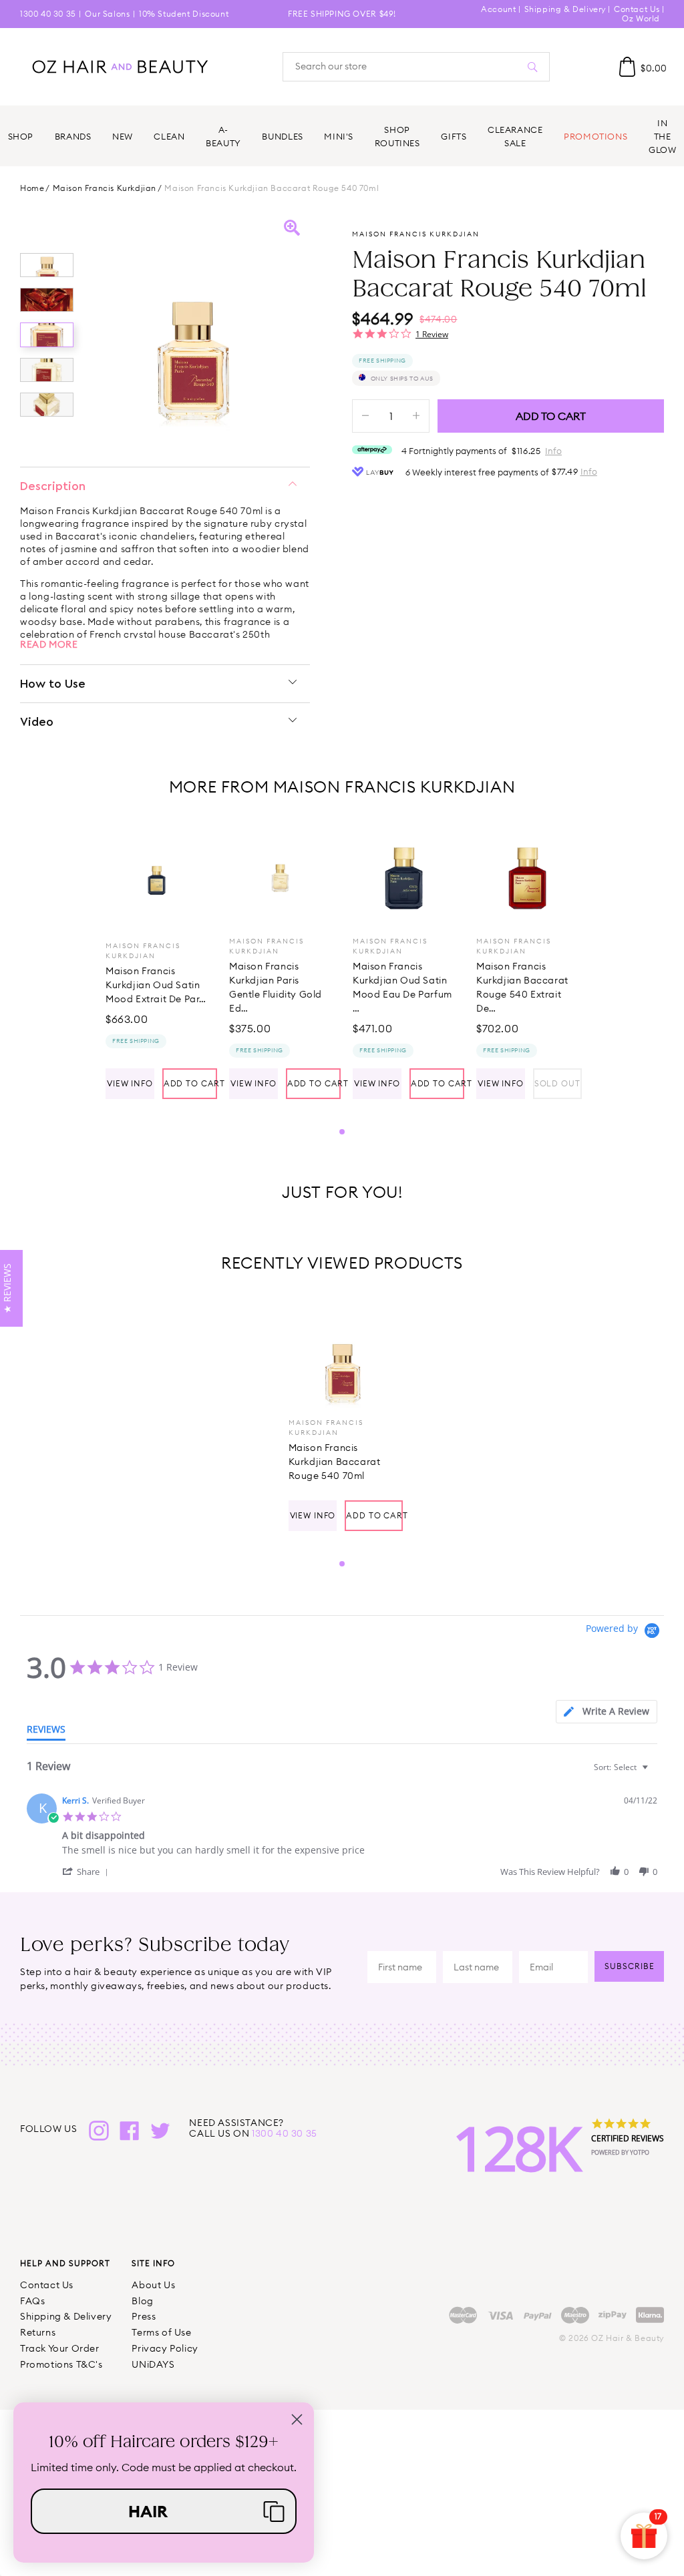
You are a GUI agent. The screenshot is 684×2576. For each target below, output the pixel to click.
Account (498, 9)
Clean (169, 136)
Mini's (339, 136)
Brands (73, 136)
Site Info (153, 2263)
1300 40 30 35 (48, 14)
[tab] (607, 1712)
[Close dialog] (297, 2419)
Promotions (595, 136)
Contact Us (637, 9)
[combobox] (623, 1767)
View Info (130, 1083)
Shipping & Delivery (565, 9)
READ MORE (49, 644)
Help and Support (65, 2263)
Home (32, 188)
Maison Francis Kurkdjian (105, 188)
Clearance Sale (515, 136)
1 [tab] (342, 1132)
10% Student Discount (184, 14)
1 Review (432, 334)
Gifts (454, 136)
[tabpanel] (157, 963)
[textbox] (654, 1772)
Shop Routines (397, 136)
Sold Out (557, 1083)
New (123, 136)
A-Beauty (223, 136)
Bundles (282, 136)
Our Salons (107, 14)
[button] (88, 1871)
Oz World (641, 18)
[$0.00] (627, 67)
